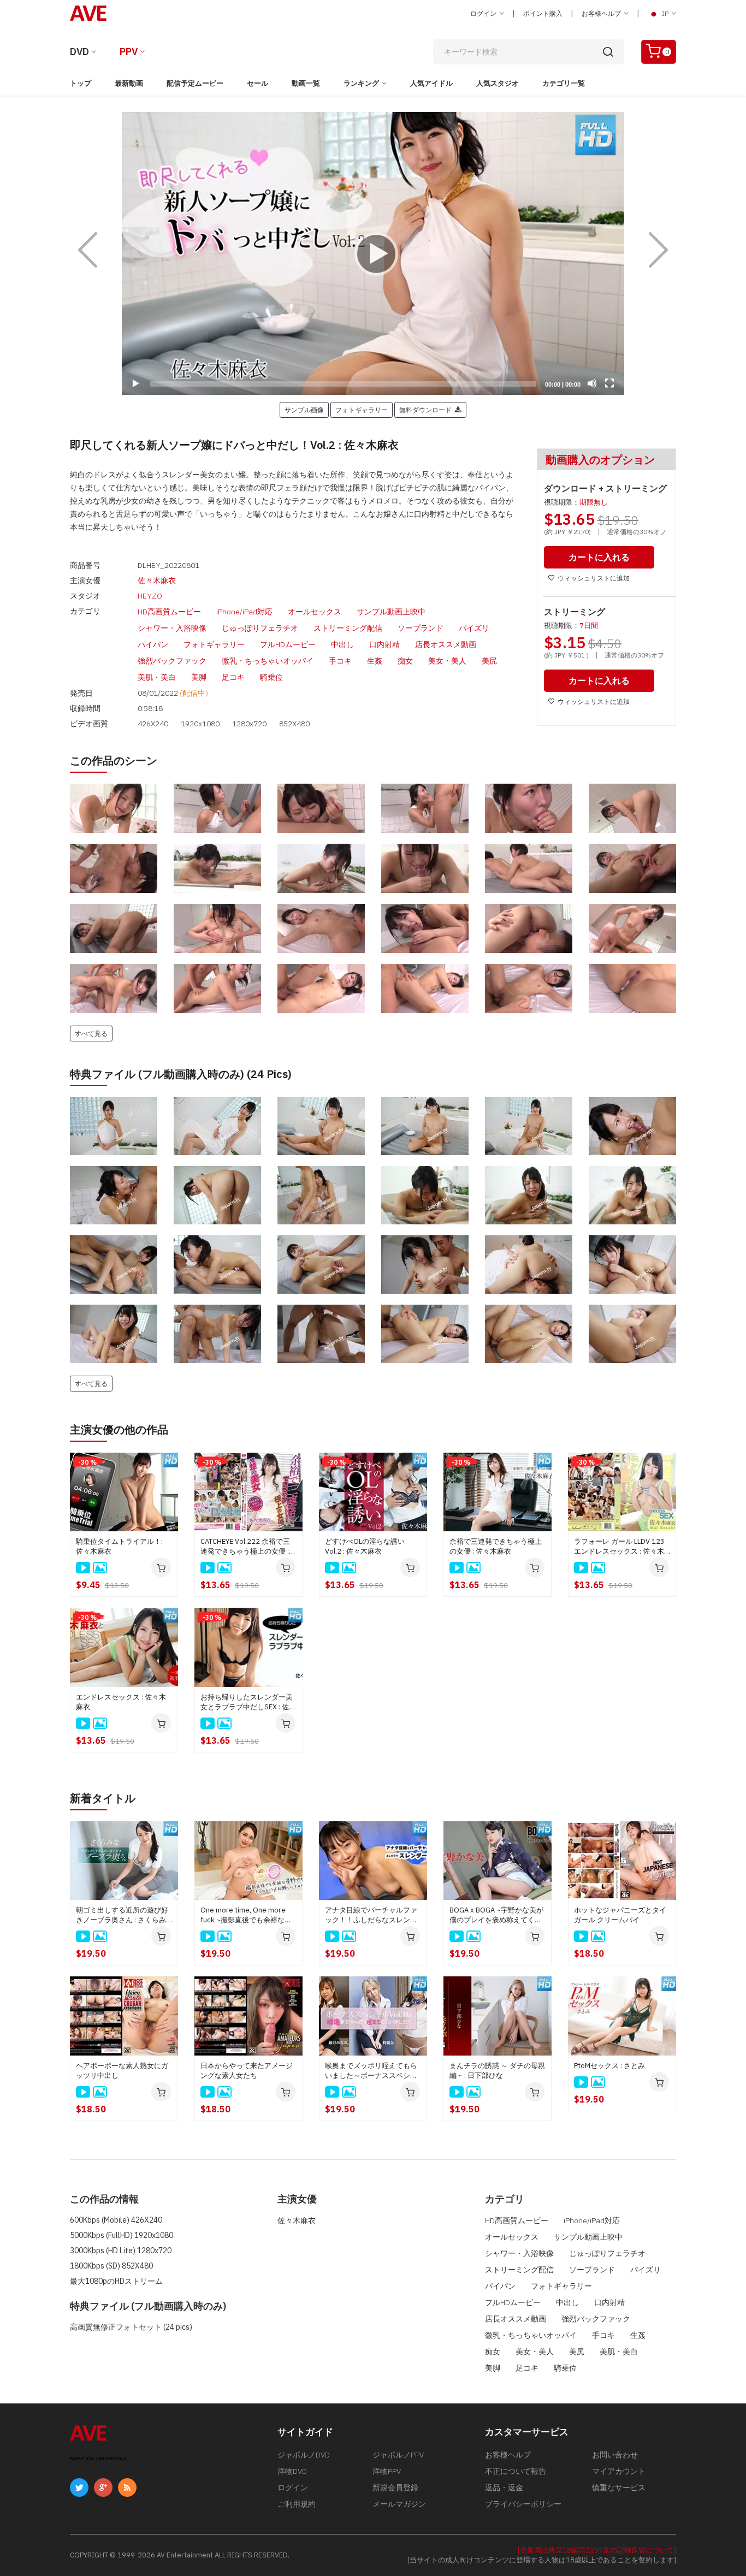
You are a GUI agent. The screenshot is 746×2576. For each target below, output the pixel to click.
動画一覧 (306, 83)
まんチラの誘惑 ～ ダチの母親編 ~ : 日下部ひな (497, 2071)
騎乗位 (271, 677)
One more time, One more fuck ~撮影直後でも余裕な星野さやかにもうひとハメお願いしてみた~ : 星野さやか (247, 1915)
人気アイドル (431, 83)
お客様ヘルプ (602, 13)
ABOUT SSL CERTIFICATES (98, 2458)
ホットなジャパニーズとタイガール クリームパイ (620, 1915)
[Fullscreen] (609, 383)
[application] (373, 253)
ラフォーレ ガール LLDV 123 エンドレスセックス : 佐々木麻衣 (619, 1547)
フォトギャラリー (214, 644)
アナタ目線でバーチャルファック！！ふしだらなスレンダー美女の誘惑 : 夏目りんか (371, 1915)
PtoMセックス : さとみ (609, 2066)
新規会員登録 (395, 2488)
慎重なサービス (619, 2488)
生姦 (375, 661)
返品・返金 (504, 2488)
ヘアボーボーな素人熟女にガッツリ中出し (122, 2071)
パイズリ (474, 628)
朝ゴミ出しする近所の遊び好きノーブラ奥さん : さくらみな (122, 1915)
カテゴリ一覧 (564, 83)
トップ (81, 83)
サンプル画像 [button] (304, 410)
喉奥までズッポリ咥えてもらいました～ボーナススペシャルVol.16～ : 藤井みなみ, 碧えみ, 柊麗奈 (371, 2071)
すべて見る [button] (91, 1033)
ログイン (484, 13)
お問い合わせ (615, 2455)
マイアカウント (619, 2471)
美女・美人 (447, 661)
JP (665, 13)
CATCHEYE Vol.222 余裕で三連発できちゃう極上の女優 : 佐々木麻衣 (245, 1547)
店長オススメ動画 (446, 644)
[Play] (373, 253)
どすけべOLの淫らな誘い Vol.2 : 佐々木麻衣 (365, 1546)
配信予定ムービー (195, 83)
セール (257, 83)
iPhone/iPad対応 (244, 612)
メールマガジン (399, 2504)
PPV (129, 52)
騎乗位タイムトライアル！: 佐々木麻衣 (119, 1546)
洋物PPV (387, 2471)
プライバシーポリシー (523, 2504)
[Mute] (592, 383)
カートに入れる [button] (599, 557)
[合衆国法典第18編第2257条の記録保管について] (597, 2550)
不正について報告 (516, 2471)
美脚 (199, 677)
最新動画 (129, 83)
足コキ (233, 677)
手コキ (340, 661)
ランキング (361, 83)
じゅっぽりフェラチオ (260, 628)
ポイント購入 (543, 13)
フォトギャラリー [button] (362, 410)
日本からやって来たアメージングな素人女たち (247, 2071)
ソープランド (421, 628)
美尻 (489, 661)
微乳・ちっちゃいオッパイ (268, 661)
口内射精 (384, 644)
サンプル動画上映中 (391, 612)
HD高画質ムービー (169, 612)
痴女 (405, 661)
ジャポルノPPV (398, 2455)
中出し (342, 644)
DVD (79, 52)
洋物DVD (292, 2471)
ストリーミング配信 (348, 628)
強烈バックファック (172, 661)
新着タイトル (103, 1798)
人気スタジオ (498, 83)
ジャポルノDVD (304, 2455)
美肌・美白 (157, 677)
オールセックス (315, 612)
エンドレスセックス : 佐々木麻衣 (121, 1702)
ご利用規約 (297, 2504)
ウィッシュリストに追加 (594, 578)
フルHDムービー (288, 644)
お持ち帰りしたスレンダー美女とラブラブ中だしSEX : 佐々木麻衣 (248, 1702)
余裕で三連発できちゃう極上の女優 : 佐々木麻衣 (496, 1546)
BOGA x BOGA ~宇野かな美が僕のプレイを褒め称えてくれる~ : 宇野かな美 (496, 1915)
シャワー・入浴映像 (172, 628)
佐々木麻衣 (157, 581)
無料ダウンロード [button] (427, 410)
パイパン (153, 644)
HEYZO (150, 596)
